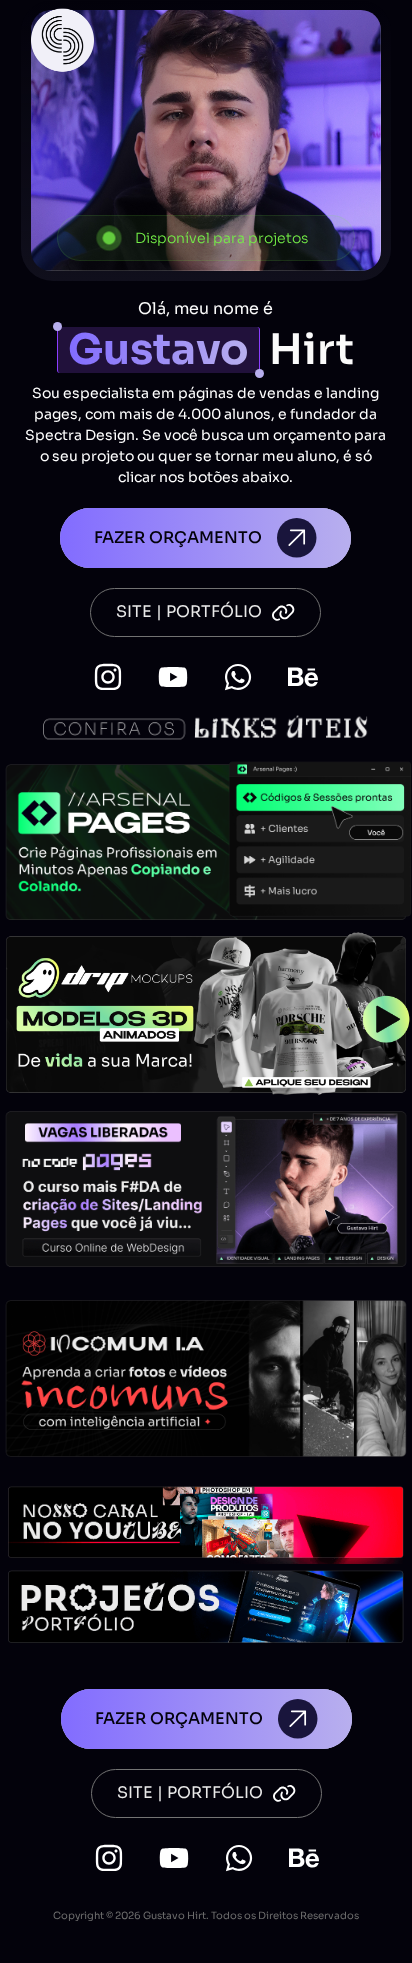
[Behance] (303, 677)
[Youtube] (173, 677)
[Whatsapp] (238, 677)
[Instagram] (108, 677)
